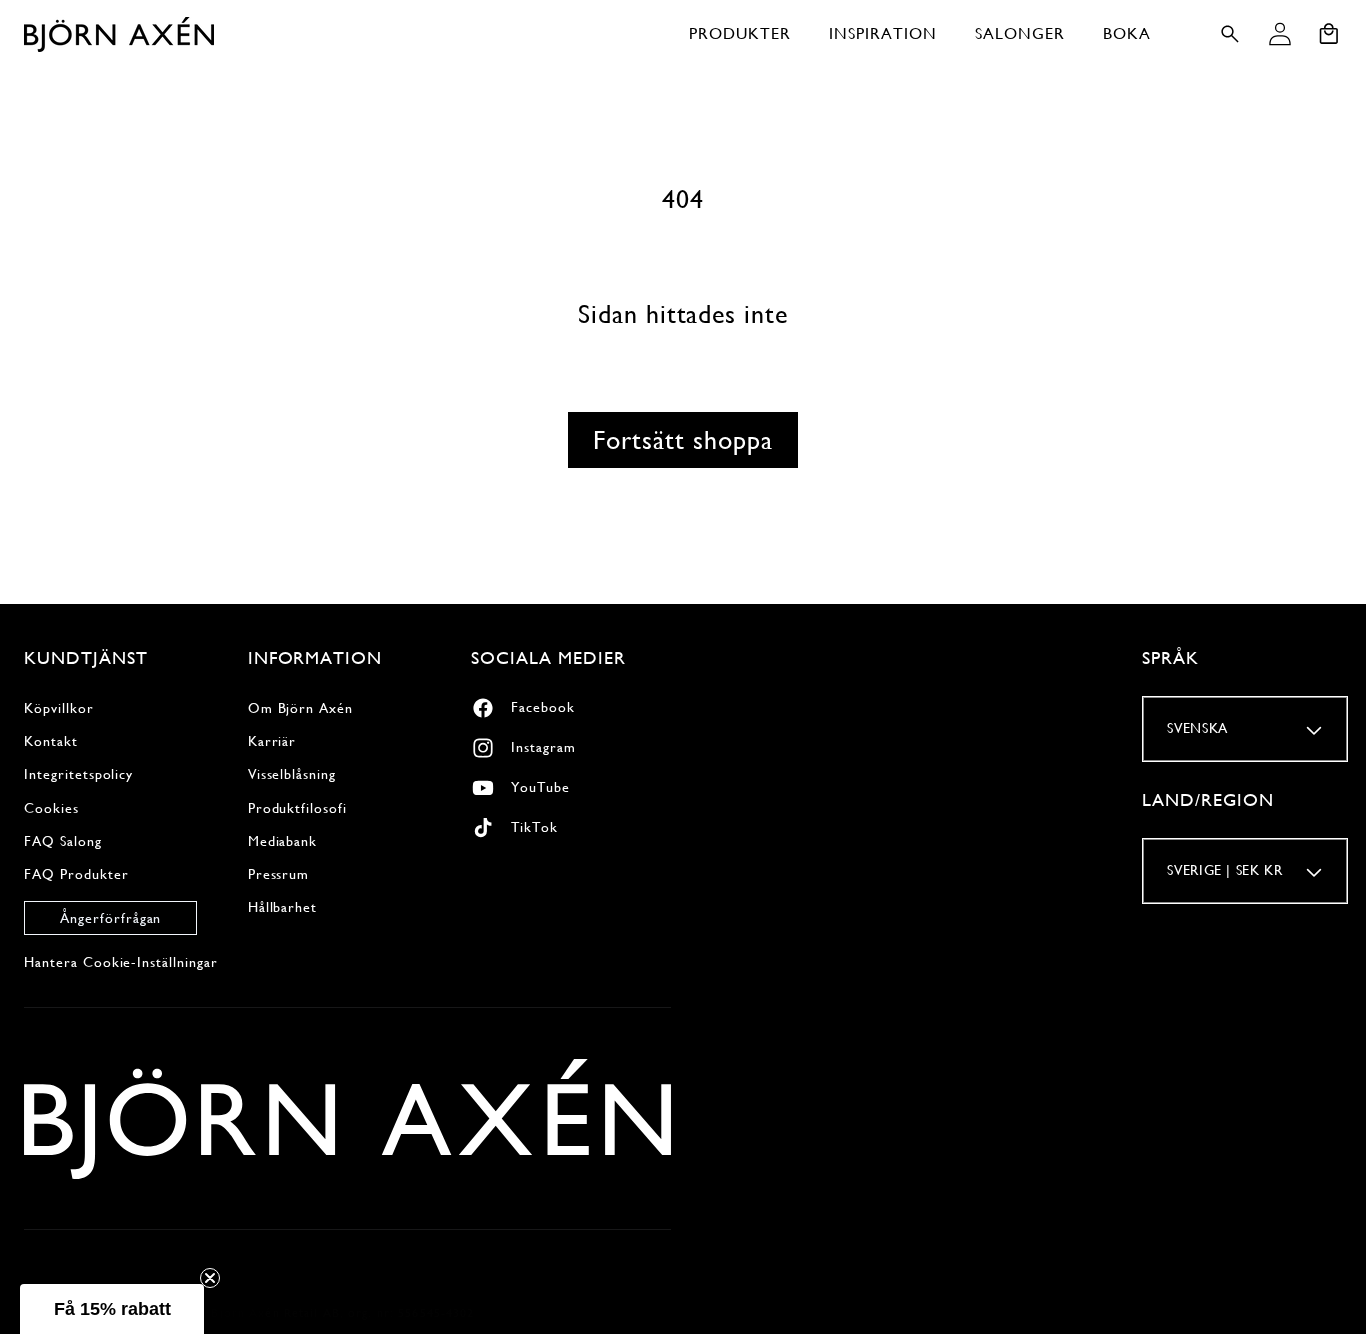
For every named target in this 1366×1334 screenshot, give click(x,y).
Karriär (272, 741)
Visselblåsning (292, 774)
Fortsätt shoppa (682, 440)
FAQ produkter (76, 874)
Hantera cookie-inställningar (121, 962)
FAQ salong (63, 841)
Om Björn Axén (300, 708)
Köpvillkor (59, 708)
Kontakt (51, 741)
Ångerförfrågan (110, 918)
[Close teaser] (210, 1278)
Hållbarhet (283, 907)
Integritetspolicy (78, 774)
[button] (740, 34)
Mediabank (283, 841)
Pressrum (279, 874)
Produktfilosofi (297, 808)
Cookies (51, 808)
